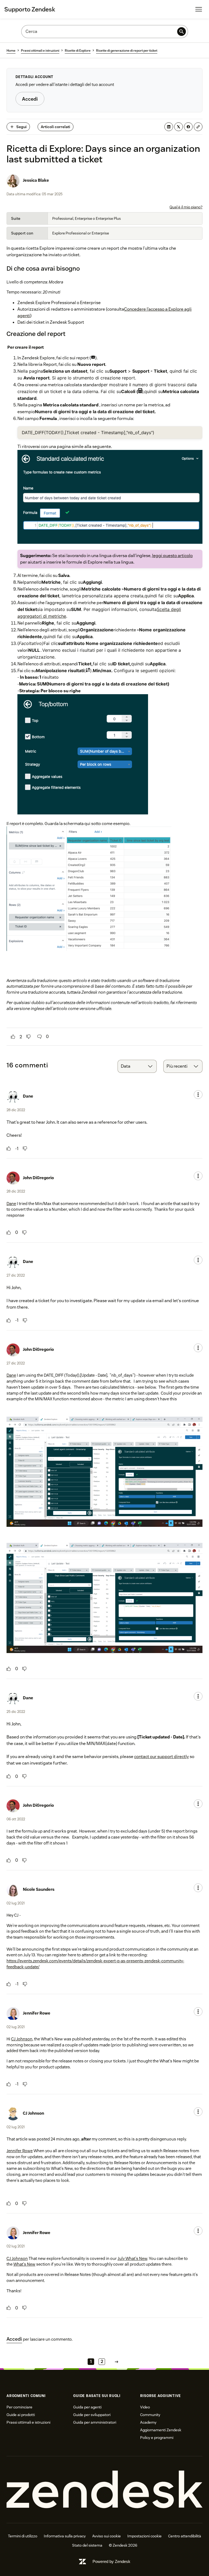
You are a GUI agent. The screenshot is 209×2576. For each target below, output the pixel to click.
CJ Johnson (22, 2039)
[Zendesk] (104, 2490)
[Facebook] (188, 127)
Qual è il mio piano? (186, 207)
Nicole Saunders (39, 1889)
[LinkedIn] (169, 127)
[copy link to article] (198, 127)
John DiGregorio (38, 1178)
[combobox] (137, 1066)
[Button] (13, 1037)
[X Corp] (179, 127)
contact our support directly (162, 1757)
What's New (24, 2264)
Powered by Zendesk (111, 2561)
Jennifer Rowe (37, 2013)
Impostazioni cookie (145, 2536)
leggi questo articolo (172, 556)
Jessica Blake (36, 180)
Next (116, 2362)
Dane (28, 1096)
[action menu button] (198, 1095)
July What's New (132, 2258)
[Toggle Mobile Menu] (199, 9)
